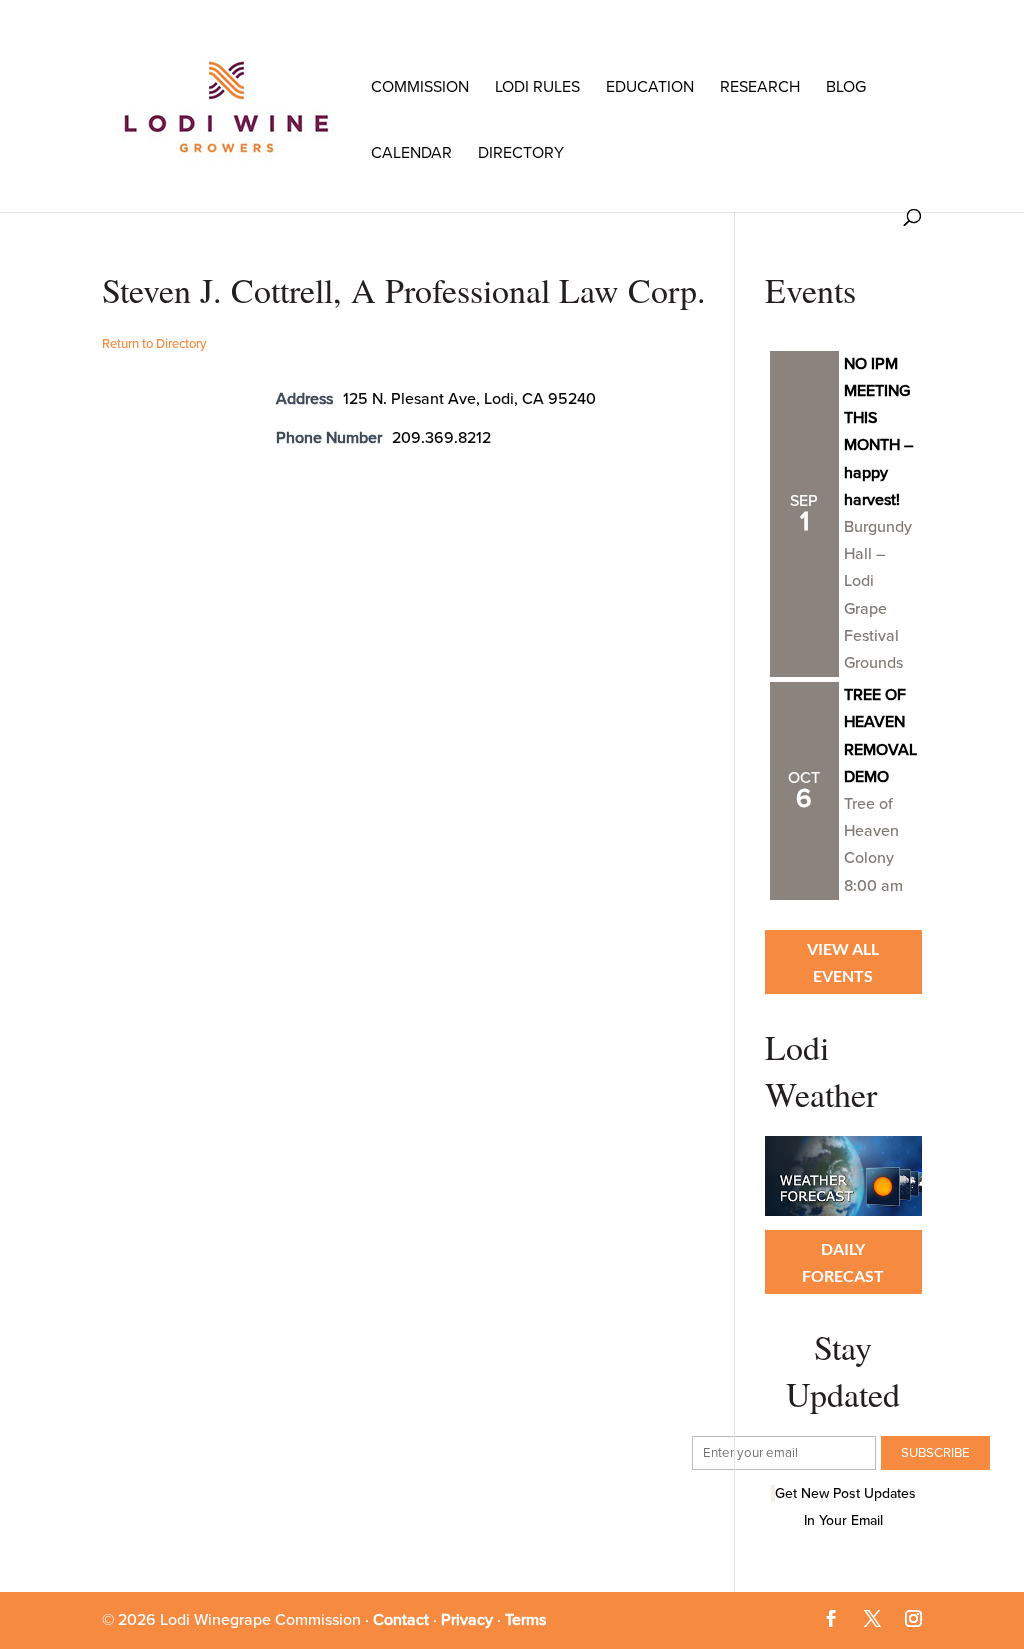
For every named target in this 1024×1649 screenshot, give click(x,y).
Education (650, 87)
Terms (525, 1620)
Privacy (467, 1620)
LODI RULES (537, 87)
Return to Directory (154, 344)
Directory (521, 153)
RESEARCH (760, 87)
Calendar (411, 153)
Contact (401, 1620)
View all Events (843, 962)
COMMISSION (420, 87)
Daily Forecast (843, 1262)
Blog (846, 87)
